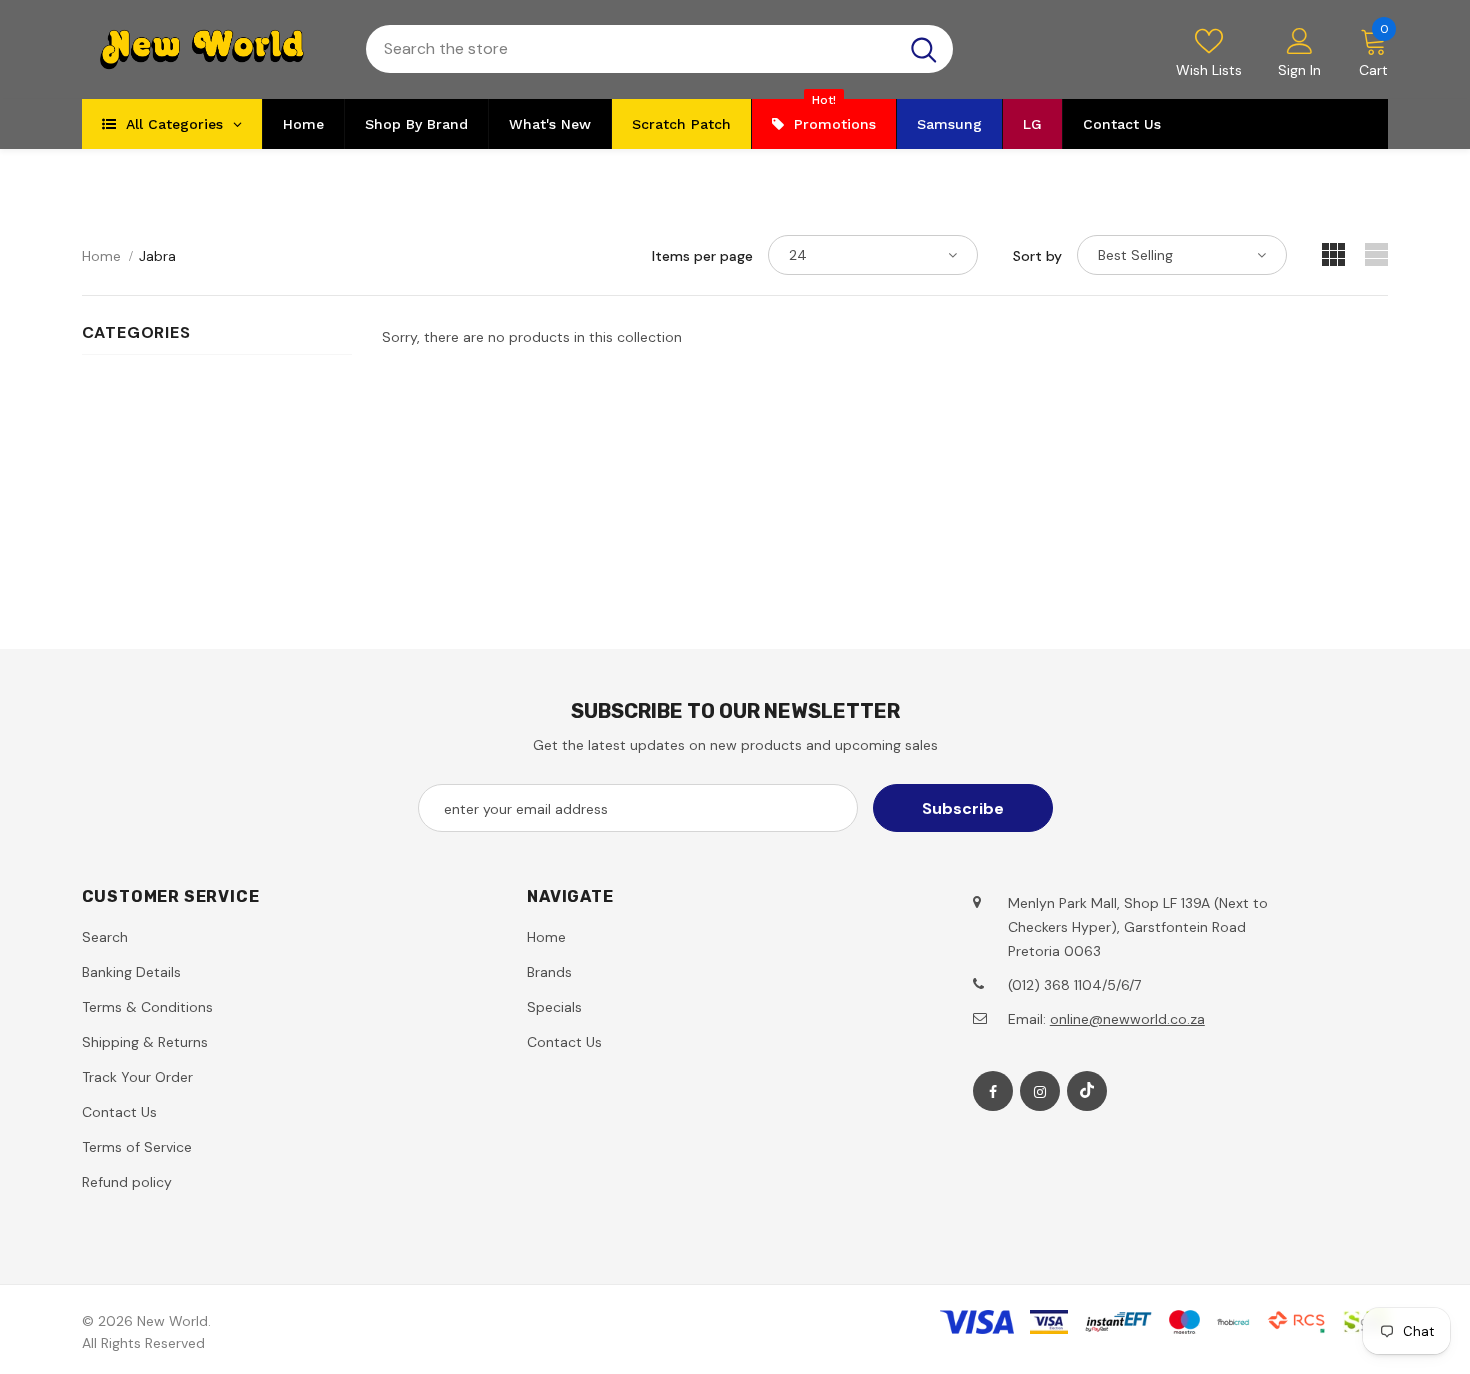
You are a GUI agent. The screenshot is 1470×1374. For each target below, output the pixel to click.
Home (101, 256)
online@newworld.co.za (1127, 1019)
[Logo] (209, 49)
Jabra (157, 256)
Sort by (1037, 256)
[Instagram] (1040, 1091)
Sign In (1299, 70)
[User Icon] (1300, 40)
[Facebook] (993, 1091)
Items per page (702, 256)
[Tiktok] (1087, 1091)
